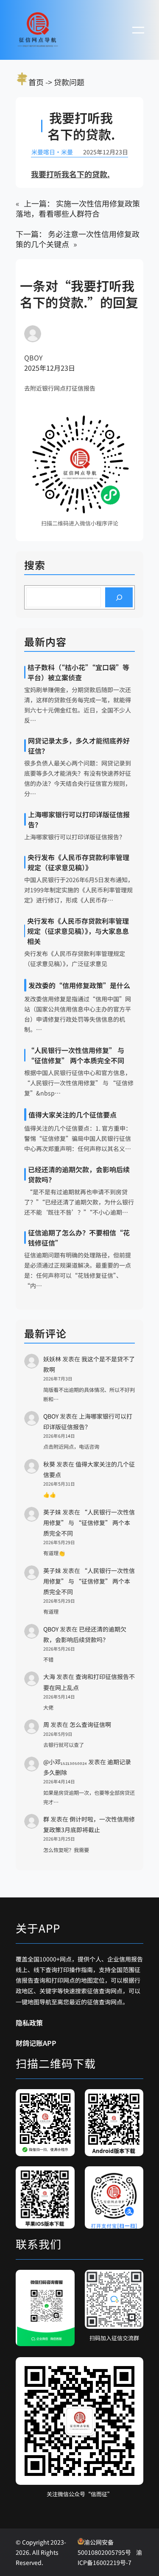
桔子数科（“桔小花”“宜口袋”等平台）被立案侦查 (78, 672)
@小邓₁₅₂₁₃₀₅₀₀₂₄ (65, 1762)
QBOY (51, 1416)
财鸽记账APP (36, 2043)
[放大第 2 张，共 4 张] (132, 2100)
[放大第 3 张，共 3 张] (132, 2368)
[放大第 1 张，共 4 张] (64, 2100)
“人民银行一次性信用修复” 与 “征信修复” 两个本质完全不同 (76, 1055)
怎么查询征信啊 (90, 1724)
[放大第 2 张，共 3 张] (132, 2281)
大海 (49, 1676)
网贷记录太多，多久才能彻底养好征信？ (79, 746)
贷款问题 (69, 82)
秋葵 (49, 1464)
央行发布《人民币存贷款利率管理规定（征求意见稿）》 (78, 862)
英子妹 (52, 1512)
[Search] (119, 597)
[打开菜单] (138, 30)
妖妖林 (52, 1359)
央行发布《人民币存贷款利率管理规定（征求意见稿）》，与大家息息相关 (78, 931)
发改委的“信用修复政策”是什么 (79, 985)
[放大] (120, 425)
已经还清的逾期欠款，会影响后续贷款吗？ (79, 1174)
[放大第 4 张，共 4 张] (132, 2177)
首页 (36, 82)
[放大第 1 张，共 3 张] (64, 2281)
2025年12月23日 (50, 368)
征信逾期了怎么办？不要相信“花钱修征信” (79, 1238)
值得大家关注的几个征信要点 (73, 1115)
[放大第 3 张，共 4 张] (64, 2177)
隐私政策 (29, 2023)
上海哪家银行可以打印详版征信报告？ (79, 819)
